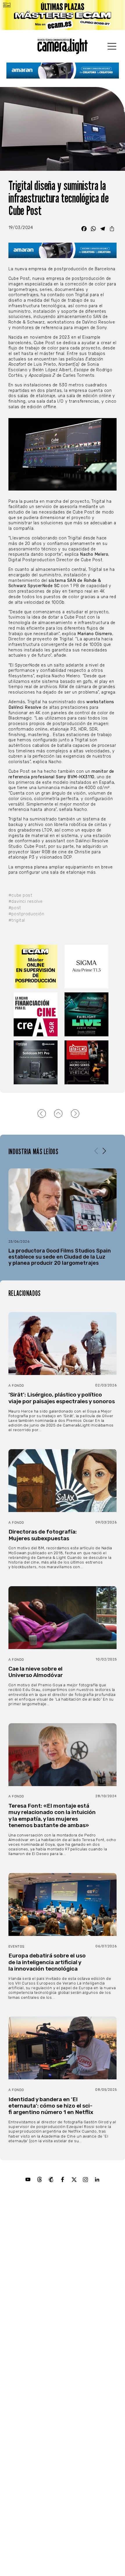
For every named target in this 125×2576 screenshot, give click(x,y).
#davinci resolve (26, 901)
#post (15, 908)
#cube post (20, 895)
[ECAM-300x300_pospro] (37, 967)
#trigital (17, 920)
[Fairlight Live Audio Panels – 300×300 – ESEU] (88, 1014)
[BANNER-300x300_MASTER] (88, 1062)
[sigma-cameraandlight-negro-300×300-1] (88, 967)
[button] (104, 1151)
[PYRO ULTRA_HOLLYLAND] (37, 1062)
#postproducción (26, 914)
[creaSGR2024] (37, 1014)
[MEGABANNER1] (63, 15)
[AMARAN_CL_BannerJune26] (63, 71)
